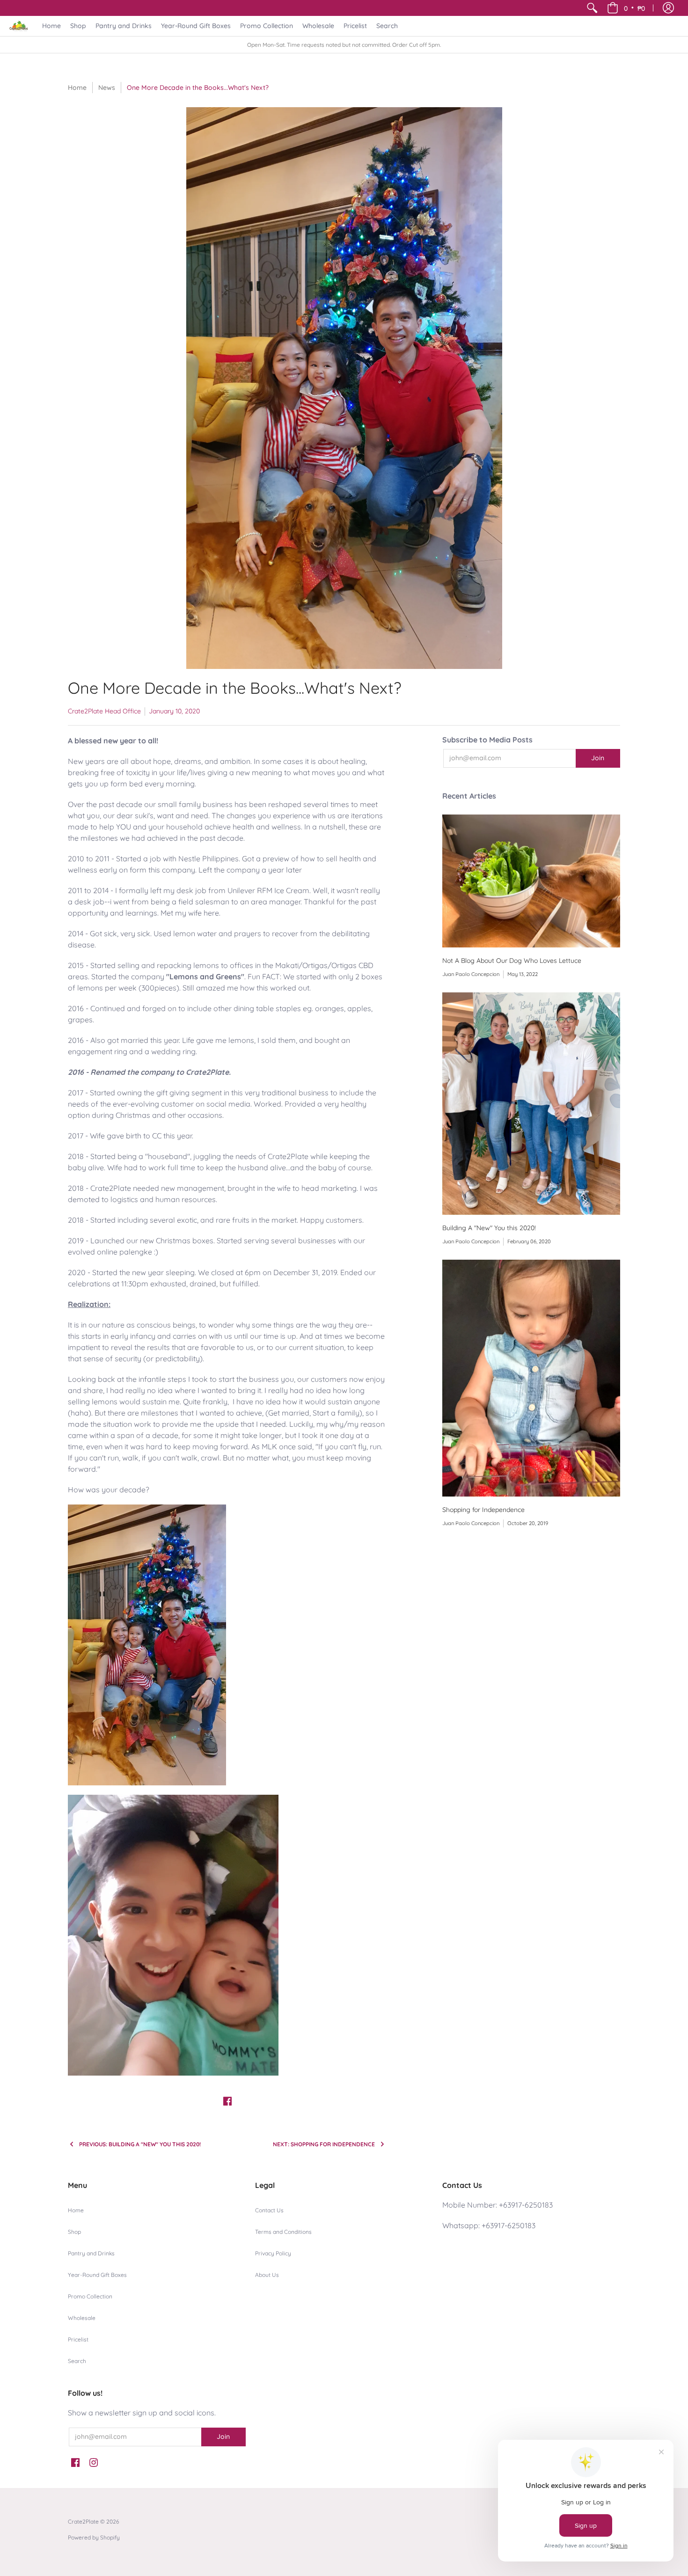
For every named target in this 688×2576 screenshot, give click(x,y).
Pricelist (78, 2339)
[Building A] (531, 1104)
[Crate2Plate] (19, 26)
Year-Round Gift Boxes (97, 2275)
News (107, 88)
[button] (626, 8)
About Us (267, 2275)
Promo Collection (90, 2296)
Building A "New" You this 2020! (489, 1228)
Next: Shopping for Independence (324, 2144)
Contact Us (269, 2210)
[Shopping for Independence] (531, 1378)
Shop (74, 2232)
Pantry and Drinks (91, 2253)
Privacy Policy (273, 2253)
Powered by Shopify (94, 2537)
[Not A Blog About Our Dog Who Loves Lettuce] (531, 881)
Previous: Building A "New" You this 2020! (140, 2144)
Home (77, 88)
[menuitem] (592, 8)
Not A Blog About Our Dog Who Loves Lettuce (512, 961)
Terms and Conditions (283, 2232)
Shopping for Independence (483, 1510)
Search (77, 2361)
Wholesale (82, 2318)
